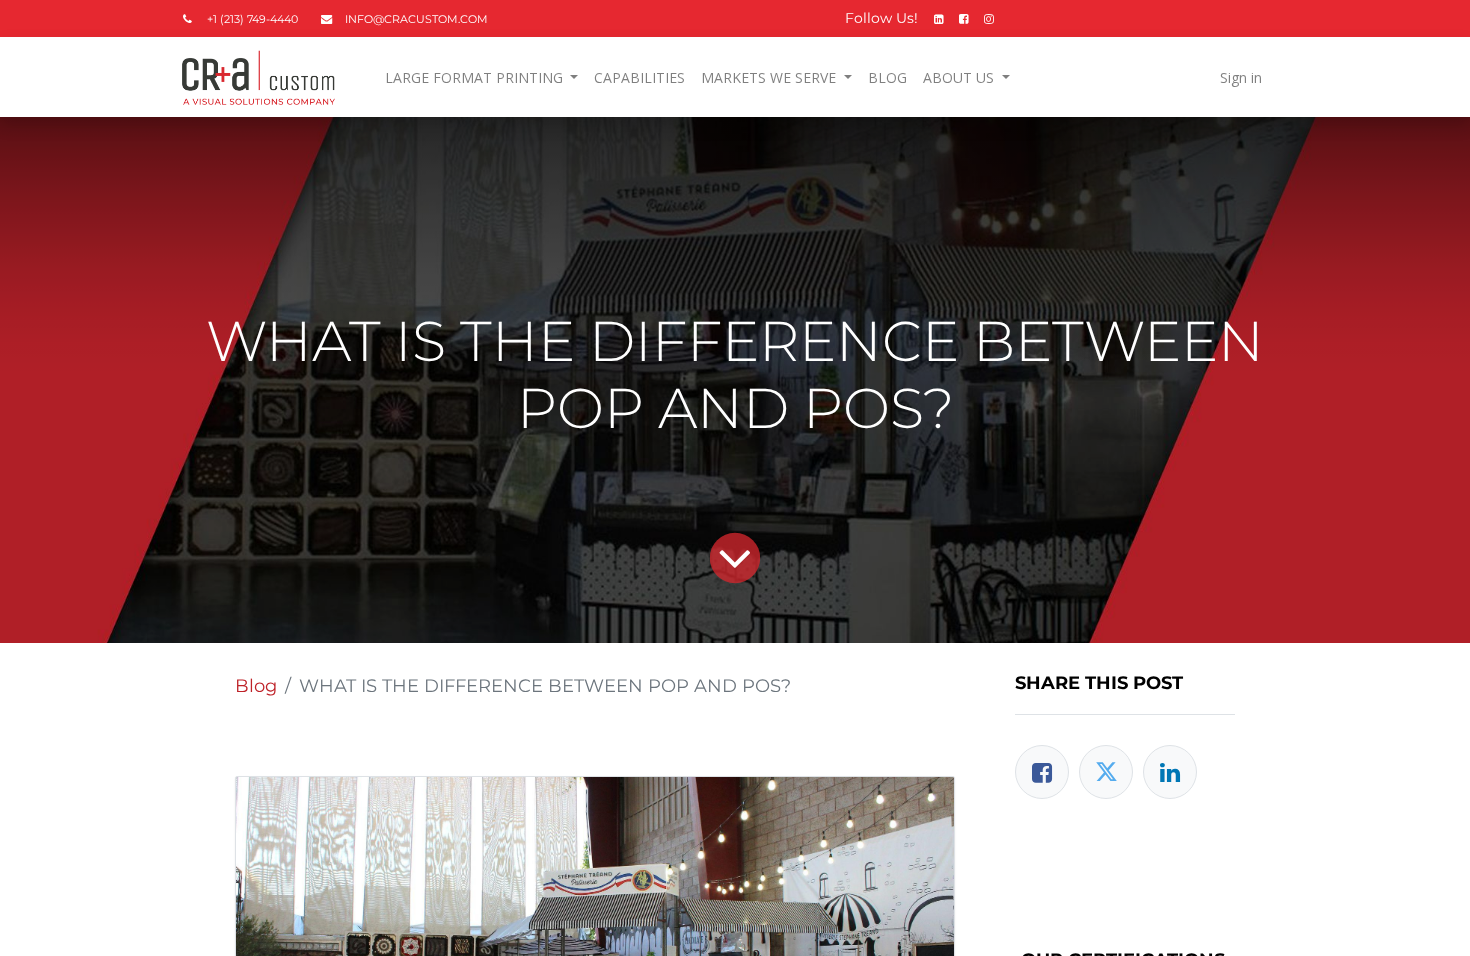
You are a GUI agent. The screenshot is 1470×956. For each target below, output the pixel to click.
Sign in (1241, 77)
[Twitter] (1106, 772)
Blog (256, 686)
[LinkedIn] (1170, 772)
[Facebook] (1042, 772)
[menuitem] (639, 77)
